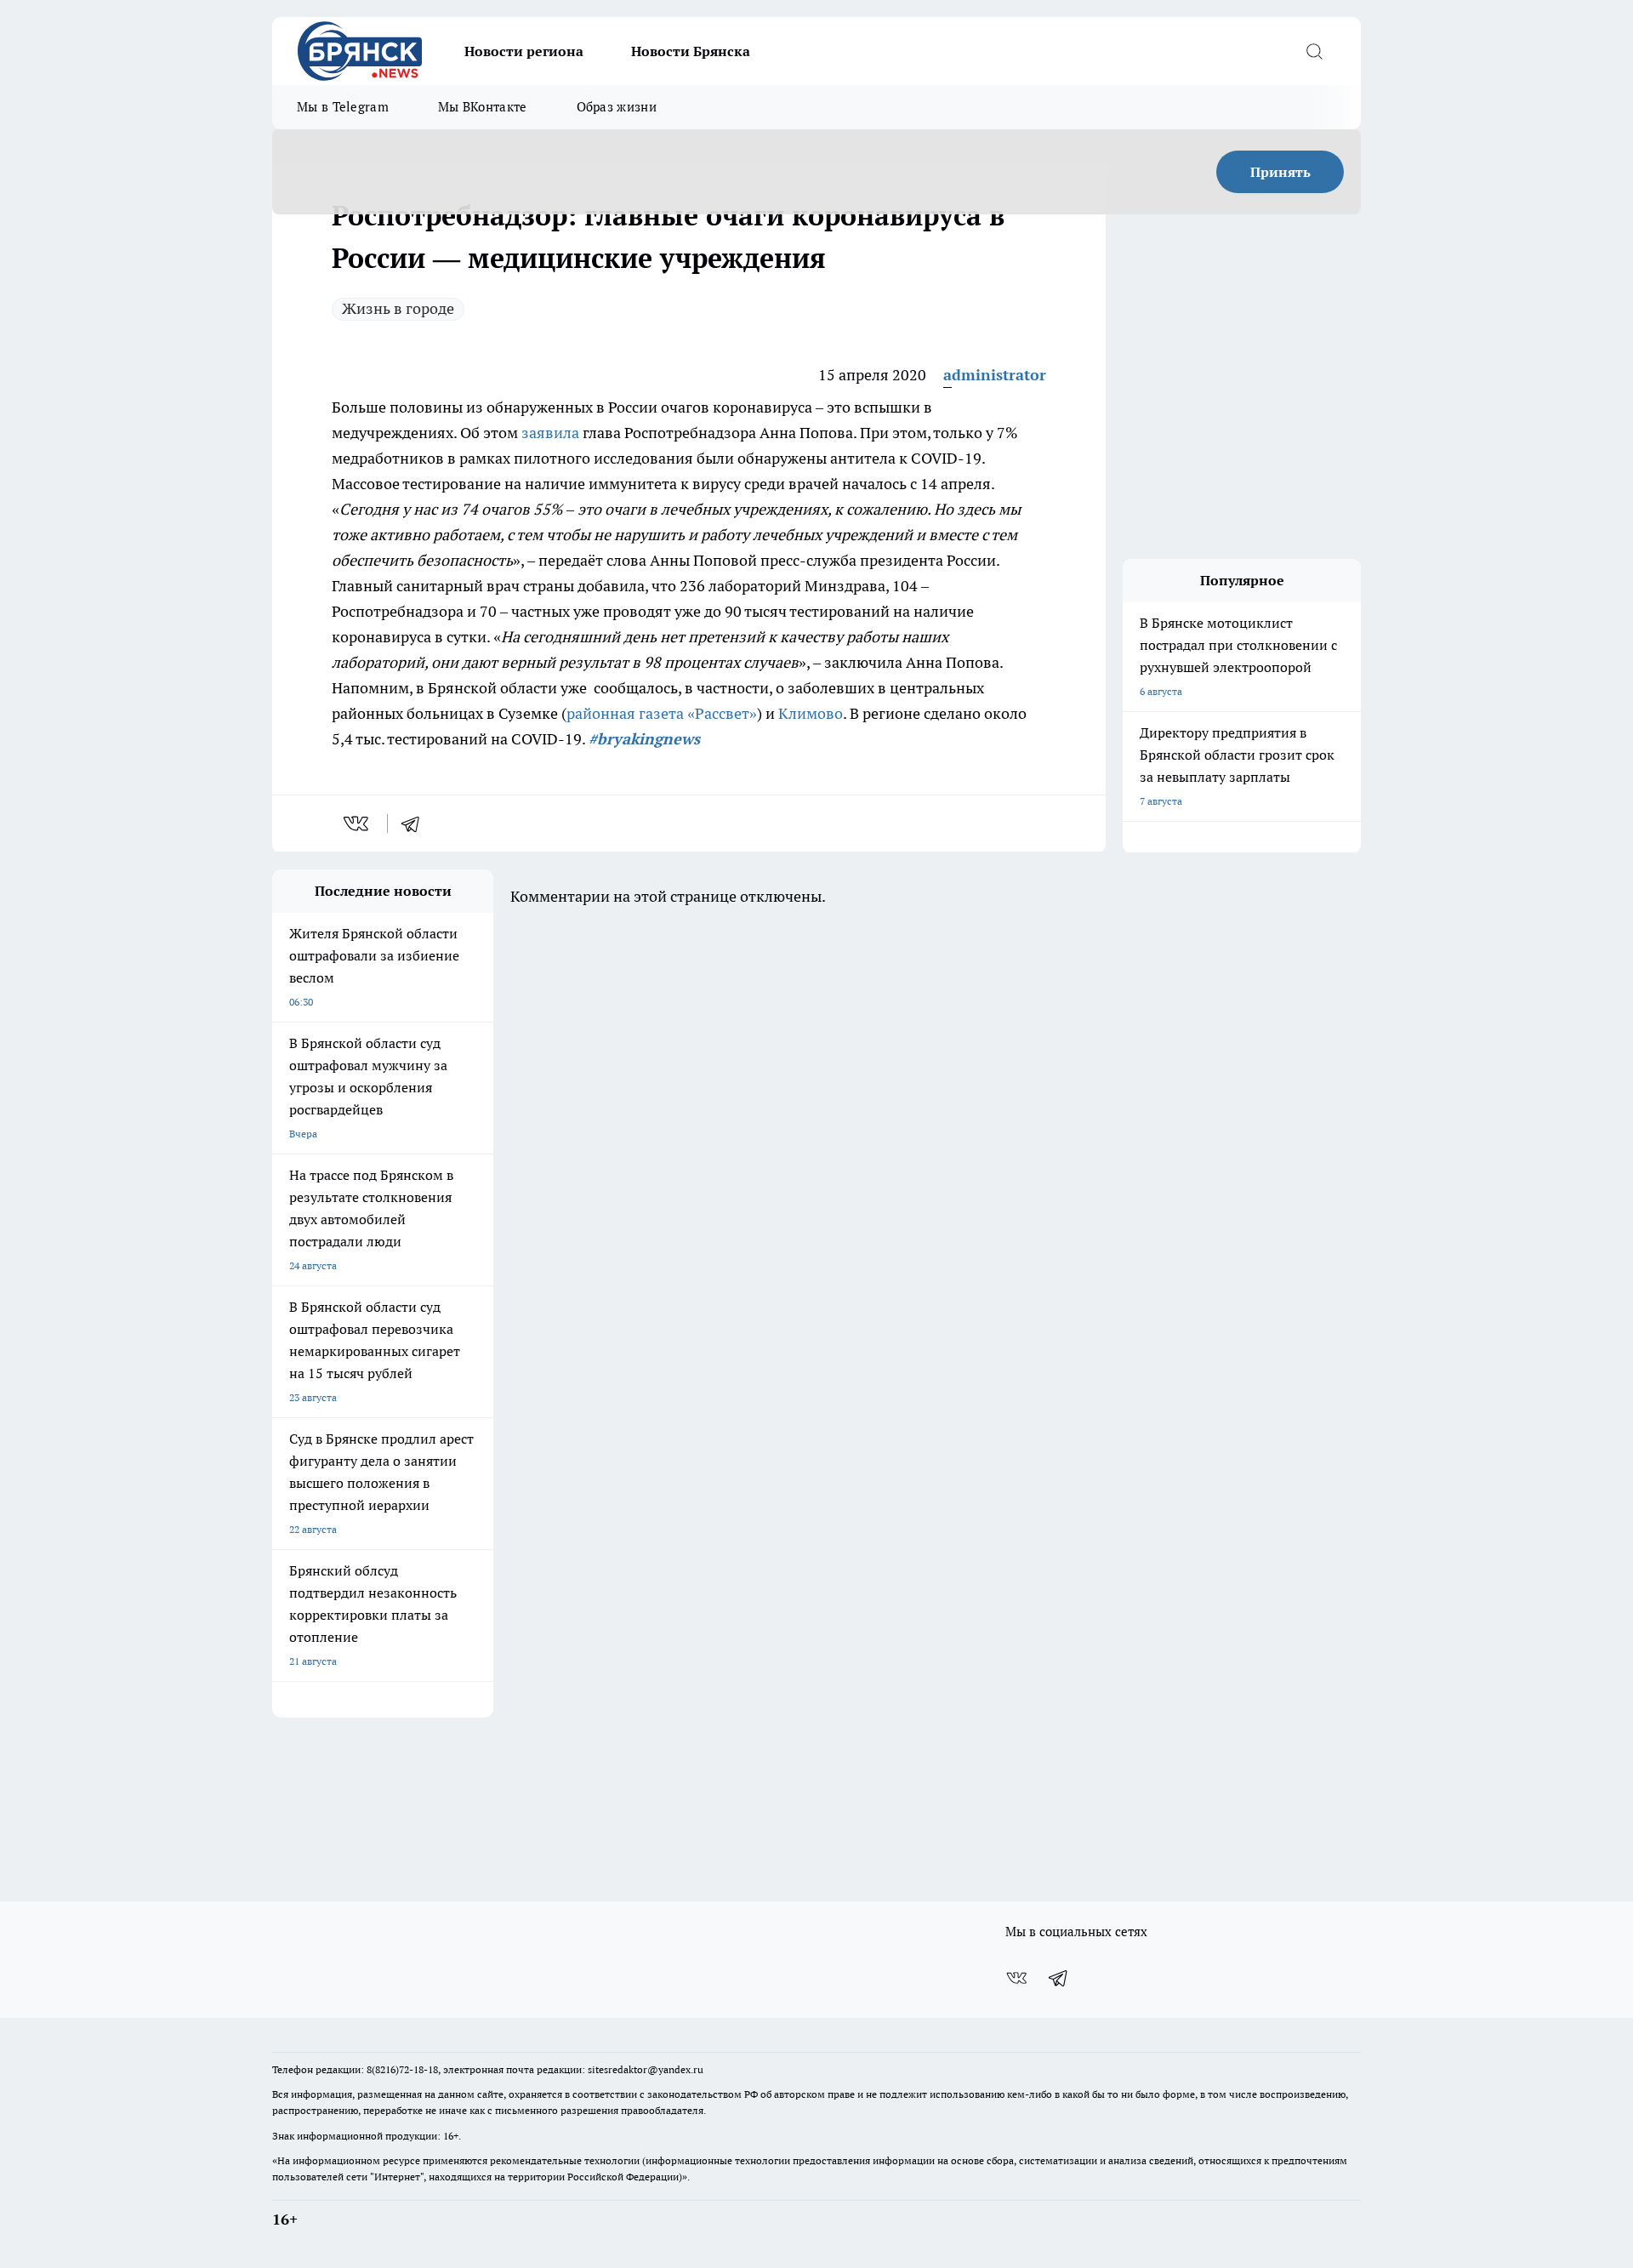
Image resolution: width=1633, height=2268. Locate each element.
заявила (550, 433)
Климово (811, 713)
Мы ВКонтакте (483, 107)
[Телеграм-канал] (1059, 1978)
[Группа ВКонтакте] (1016, 1978)
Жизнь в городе (398, 308)
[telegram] (416, 823)
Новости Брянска (691, 51)
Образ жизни (617, 107)
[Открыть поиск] (1314, 51)
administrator (995, 375)
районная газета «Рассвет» (662, 713)
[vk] (358, 823)
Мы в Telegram (343, 107)
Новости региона (524, 51)
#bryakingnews (644, 739)
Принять (1280, 172)
